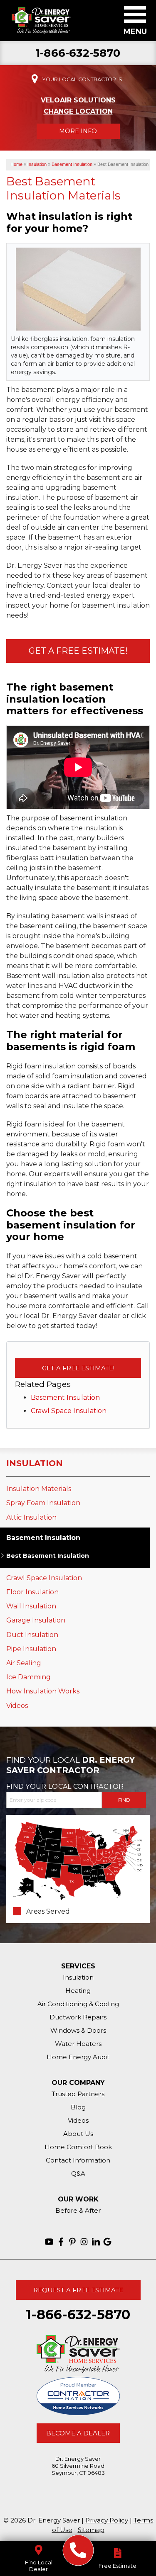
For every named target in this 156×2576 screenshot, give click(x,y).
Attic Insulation (31, 1517)
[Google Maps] (107, 2242)
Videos (17, 1706)
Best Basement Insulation (48, 1556)
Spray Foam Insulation (43, 1503)
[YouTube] (49, 2242)
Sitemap (91, 2530)
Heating (78, 1991)
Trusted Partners (78, 2094)
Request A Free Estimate (78, 2290)
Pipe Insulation (31, 1649)
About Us (78, 2134)
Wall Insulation (31, 1606)
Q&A (78, 2173)
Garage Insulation (36, 1620)
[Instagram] (84, 2242)
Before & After (78, 2210)
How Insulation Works (43, 1691)
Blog (78, 2107)
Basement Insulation (65, 1397)
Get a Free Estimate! (78, 651)
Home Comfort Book (78, 2147)
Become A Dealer (78, 2433)
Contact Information (78, 2160)
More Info (78, 131)
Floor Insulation (32, 1592)
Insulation (35, 1463)
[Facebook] (61, 2242)
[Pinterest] (72, 2242)
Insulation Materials (39, 1489)
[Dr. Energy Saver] (78, 2550)
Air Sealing (24, 1663)
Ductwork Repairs (78, 2017)
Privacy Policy (107, 2520)
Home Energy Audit (78, 2057)
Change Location (78, 111)
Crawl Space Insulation (69, 1411)
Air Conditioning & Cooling (78, 2004)
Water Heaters (78, 2044)
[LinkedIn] (96, 2242)
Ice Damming (28, 1677)
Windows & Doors (78, 2030)
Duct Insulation (32, 1635)
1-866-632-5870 (78, 53)
